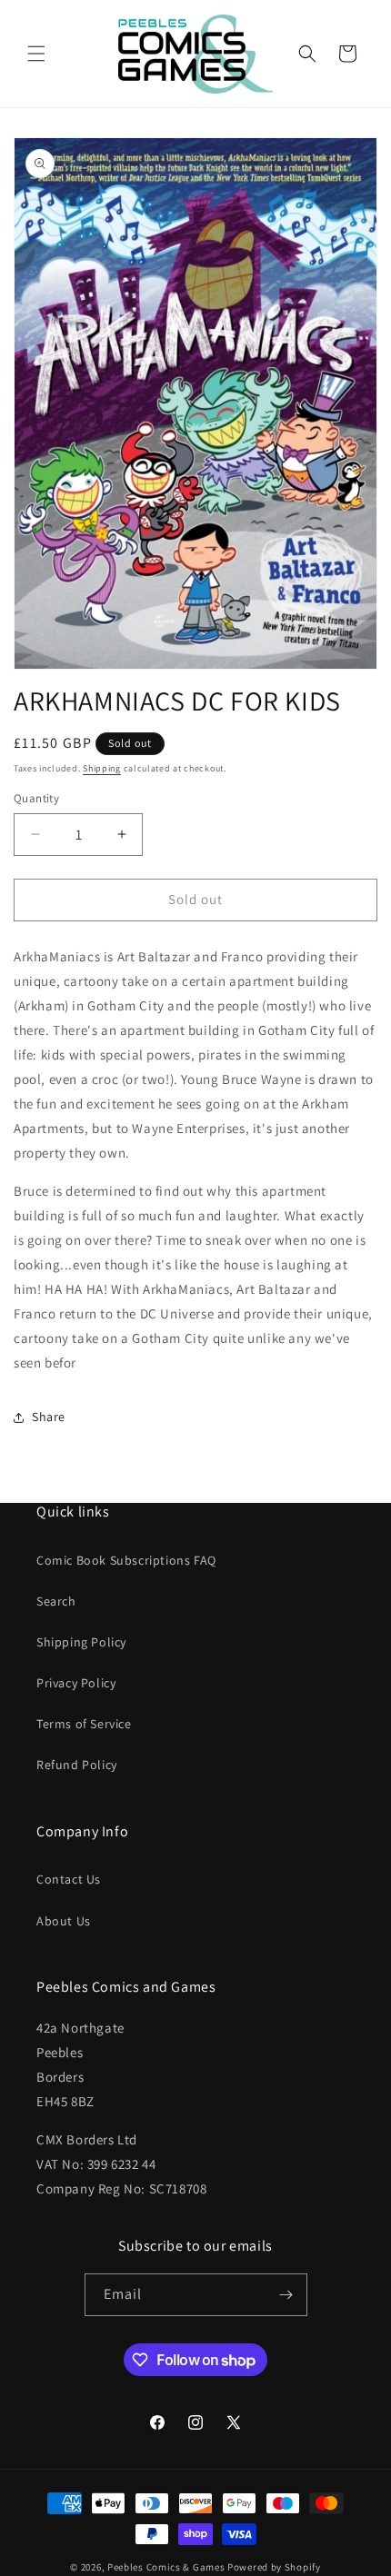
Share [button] (49, 1417)
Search (56, 1601)
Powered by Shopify (274, 2567)
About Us (64, 1921)
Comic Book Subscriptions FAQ (126, 1560)
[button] (36, 54)
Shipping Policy (81, 1642)
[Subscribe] (286, 2295)
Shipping (102, 768)
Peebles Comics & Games (166, 2567)
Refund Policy (77, 1765)
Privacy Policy (76, 1683)
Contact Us (69, 1879)
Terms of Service (84, 1724)
